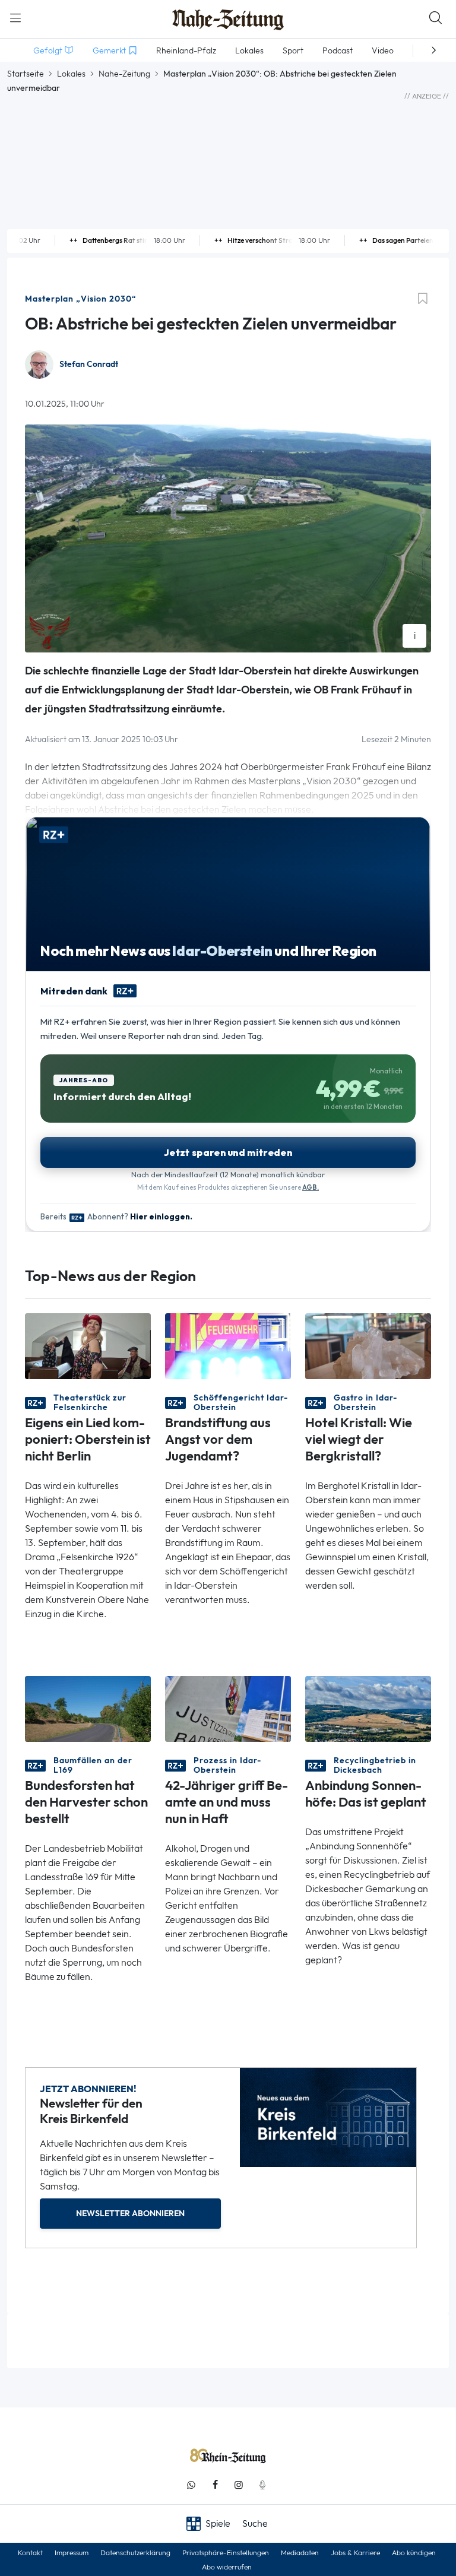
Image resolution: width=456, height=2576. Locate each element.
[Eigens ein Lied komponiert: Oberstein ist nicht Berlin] (88, 1345)
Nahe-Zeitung (124, 74)
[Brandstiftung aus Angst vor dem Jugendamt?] (228, 1345)
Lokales (71, 74)
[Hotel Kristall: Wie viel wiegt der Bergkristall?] (368, 1345)
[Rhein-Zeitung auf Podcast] (262, 2485)
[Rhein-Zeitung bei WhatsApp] (191, 2485)
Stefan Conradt (89, 364)
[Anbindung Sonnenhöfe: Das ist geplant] (368, 1708)
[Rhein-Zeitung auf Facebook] (215, 2485)
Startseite (26, 74)
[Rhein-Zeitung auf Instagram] (239, 2485)
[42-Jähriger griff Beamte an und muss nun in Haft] (228, 1708)
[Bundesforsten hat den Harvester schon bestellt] (88, 1708)
